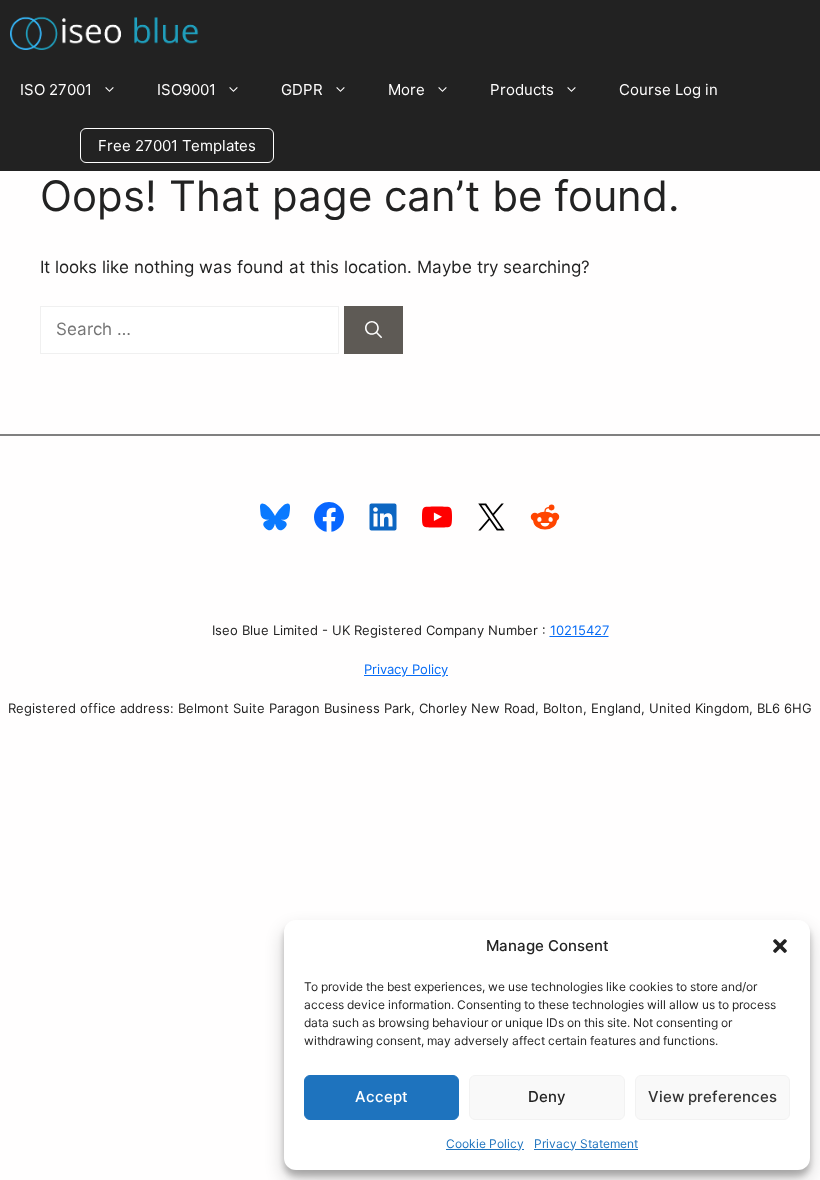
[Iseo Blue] (110, 30)
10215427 (579, 630)
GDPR (302, 89)
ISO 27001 (56, 89)
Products (522, 89)
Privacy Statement (586, 1143)
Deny (547, 1096)
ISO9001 (186, 89)
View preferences (712, 1096)
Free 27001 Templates (177, 145)
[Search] (373, 330)
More (406, 89)
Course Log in (668, 89)
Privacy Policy (406, 669)
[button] (780, 946)
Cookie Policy (485, 1143)
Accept (381, 1096)
